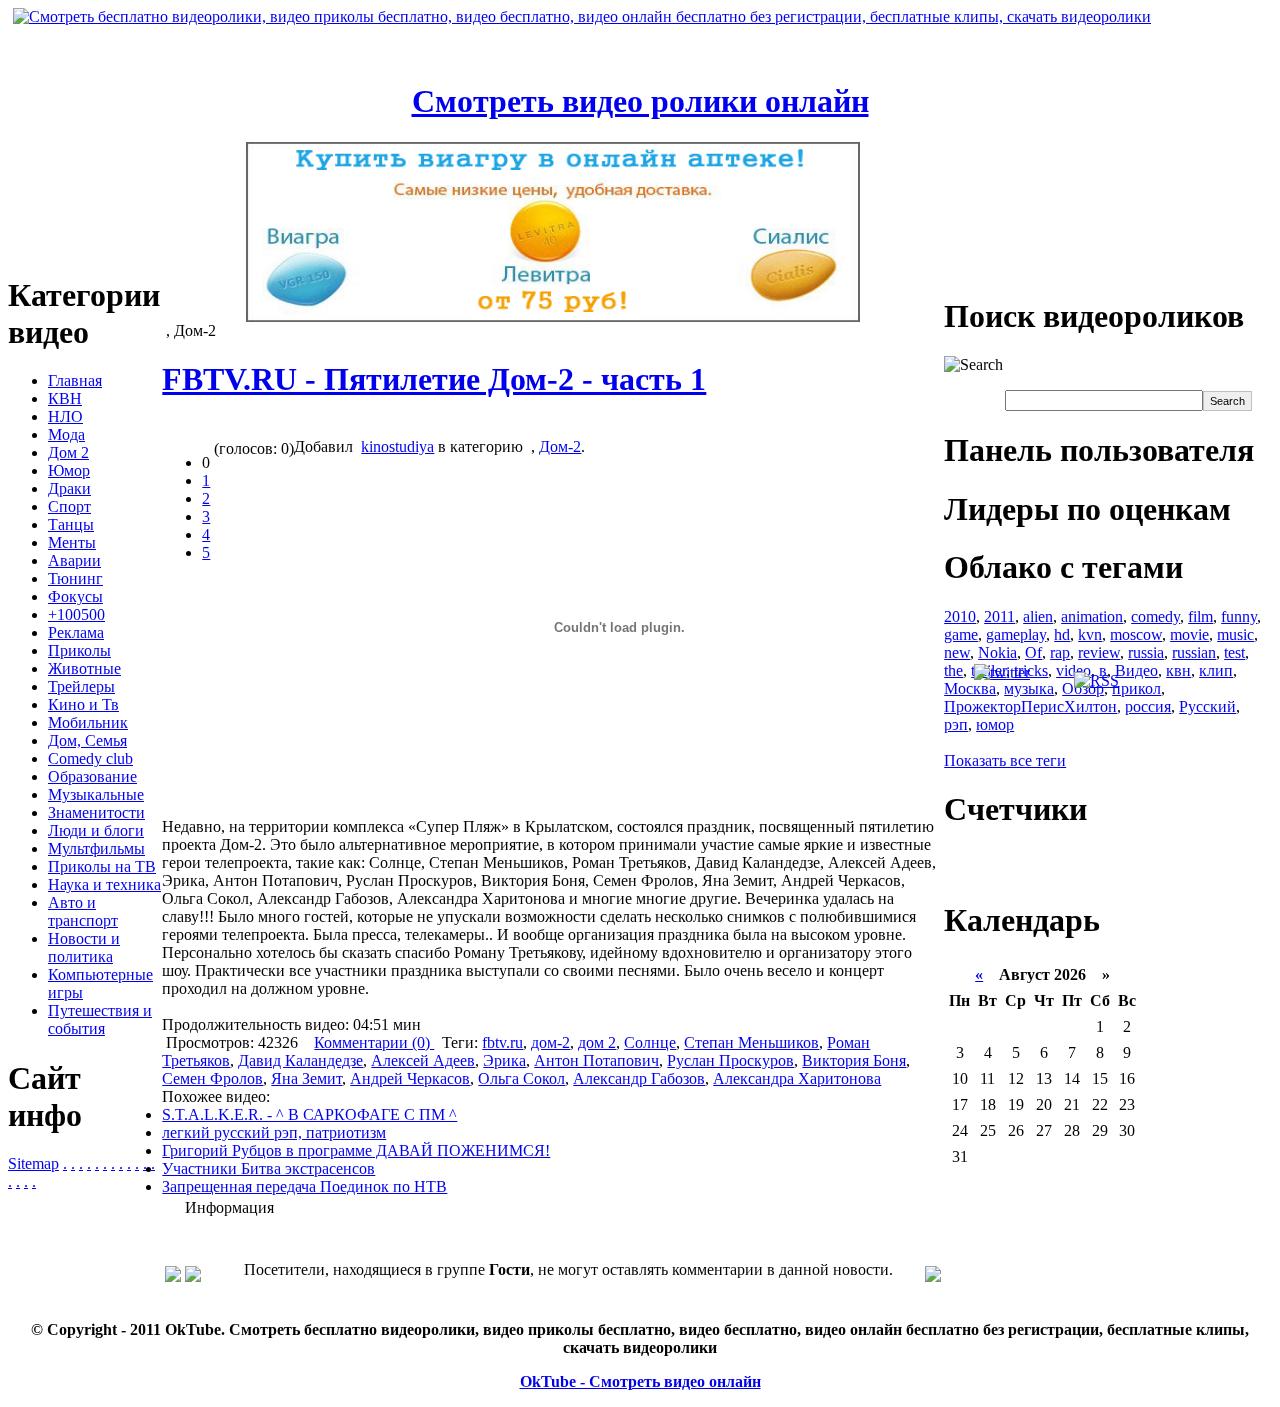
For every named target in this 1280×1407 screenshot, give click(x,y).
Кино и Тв (83, 704)
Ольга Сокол (521, 1078)
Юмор (69, 470)
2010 (960, 616)
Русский (1207, 706)
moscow (1136, 634)
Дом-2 (560, 446)
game (961, 634)
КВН (65, 398)
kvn (1090, 634)
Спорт (69, 506)
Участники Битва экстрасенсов (268, 1168)
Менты (72, 542)
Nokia (997, 652)
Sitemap (33, 1163)
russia (1146, 652)
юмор (995, 724)
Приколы (79, 650)
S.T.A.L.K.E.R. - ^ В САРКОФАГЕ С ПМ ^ (309, 1114)
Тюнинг (75, 578)
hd (1062, 634)
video (1073, 670)
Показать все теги (1005, 760)
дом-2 (550, 1042)
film (1200, 616)
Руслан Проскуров (730, 1060)
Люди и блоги (96, 830)
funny (1239, 616)
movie (1189, 634)
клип (1216, 670)
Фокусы (75, 596)
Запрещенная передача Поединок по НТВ (304, 1186)
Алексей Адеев (423, 1060)
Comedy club (90, 758)
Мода (66, 434)
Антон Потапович (596, 1060)
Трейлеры (81, 686)
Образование (92, 776)
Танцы (71, 524)
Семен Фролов (212, 1078)
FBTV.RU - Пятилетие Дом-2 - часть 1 (434, 379)
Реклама (76, 632)
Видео (1136, 670)
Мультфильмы (96, 848)
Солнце (650, 1042)
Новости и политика (84, 947)
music (1235, 634)
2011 (999, 616)
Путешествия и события (100, 1019)
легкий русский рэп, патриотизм (274, 1132)
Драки (69, 488)
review (1099, 652)
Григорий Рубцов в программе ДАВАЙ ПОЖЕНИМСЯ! (356, 1150)
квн (1178, 670)
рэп (956, 724)
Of (1033, 652)
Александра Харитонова (797, 1078)
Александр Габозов (639, 1078)
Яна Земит (306, 1078)
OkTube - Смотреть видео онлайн (640, 1381)
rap (1060, 652)
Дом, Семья (87, 740)
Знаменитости (96, 812)
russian (1194, 652)
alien (1038, 616)
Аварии (74, 560)
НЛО (65, 416)
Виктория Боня (854, 1060)
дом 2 (597, 1042)
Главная (75, 380)
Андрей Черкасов (410, 1078)
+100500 (76, 614)
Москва (970, 688)
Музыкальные (96, 794)
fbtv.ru (502, 1042)
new (957, 652)
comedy (1155, 616)
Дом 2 (68, 452)
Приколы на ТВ (102, 866)
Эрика (504, 1060)
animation (1092, 616)
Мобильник (88, 722)
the (953, 670)
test (1234, 652)
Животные (84, 668)
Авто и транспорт (83, 911)
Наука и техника (104, 884)
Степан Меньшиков (751, 1042)
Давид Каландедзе (300, 1060)
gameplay (1016, 634)
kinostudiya (397, 446)
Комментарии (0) (374, 1042)
